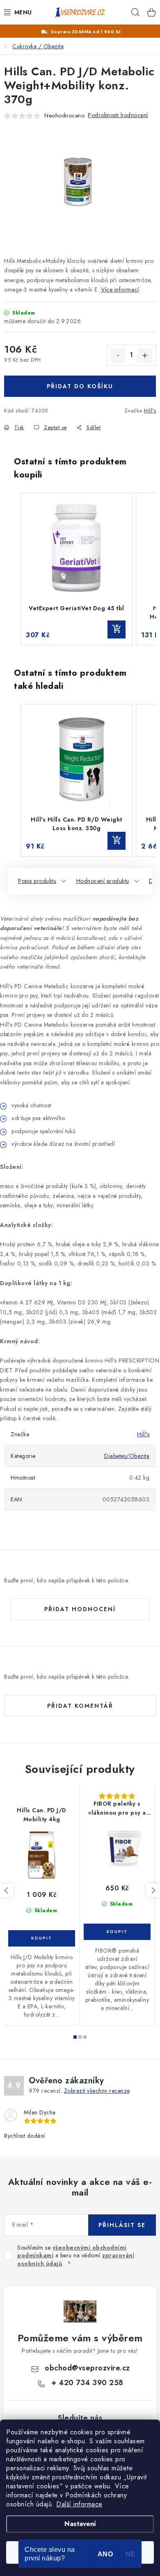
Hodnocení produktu (103, 881)
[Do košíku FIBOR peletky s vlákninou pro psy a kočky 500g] (117, 1932)
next (153, 1890)
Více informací (120, 290)
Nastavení (80, 2524)
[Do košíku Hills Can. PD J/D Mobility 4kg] (42, 1938)
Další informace (79, 2504)
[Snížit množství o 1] (118, 355)
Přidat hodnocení (80, 1609)
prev (7, 1890)
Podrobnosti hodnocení (118, 115)
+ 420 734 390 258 (87, 2383)
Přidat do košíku (80, 386)
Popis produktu (37, 881)
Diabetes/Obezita (127, 1456)
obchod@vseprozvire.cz (87, 2368)
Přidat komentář (80, 1706)
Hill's (150, 411)
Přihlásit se (122, 2225)
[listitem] (77, 569)
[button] (12, 569)
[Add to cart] (117, 629)
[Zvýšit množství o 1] (145, 355)
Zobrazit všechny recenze (97, 2091)
